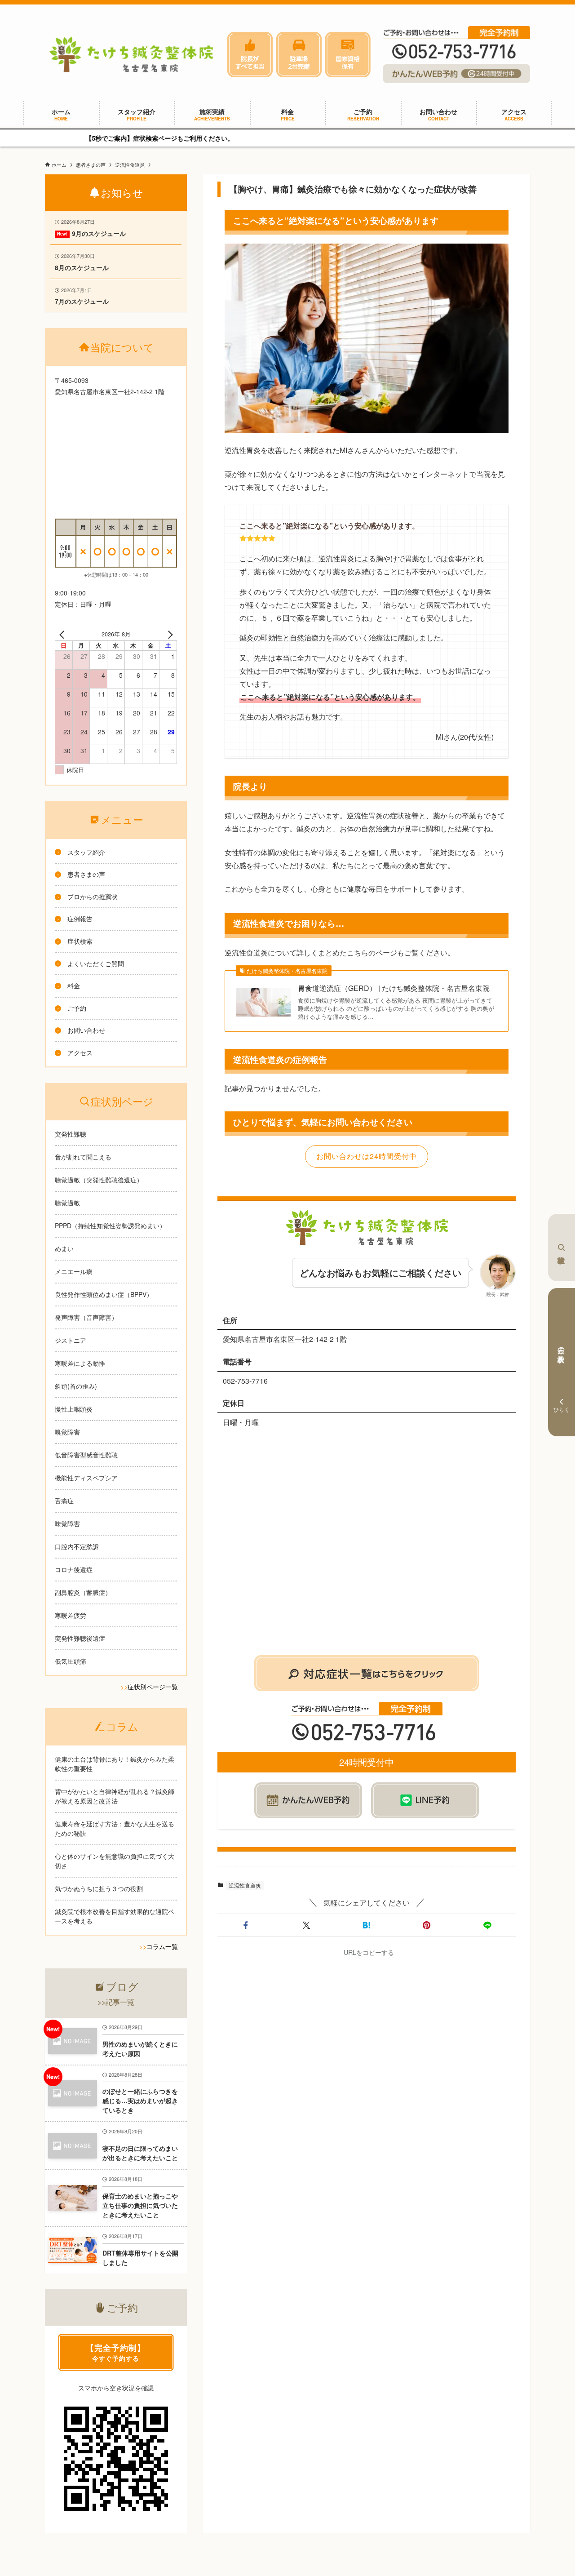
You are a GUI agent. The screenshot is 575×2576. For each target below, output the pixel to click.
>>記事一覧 (116, 2002)
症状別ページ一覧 (153, 1687)
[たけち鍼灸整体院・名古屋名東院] (131, 54)
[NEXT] (168, 634)
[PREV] (63, 634)
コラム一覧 (162, 1946)
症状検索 (562, 1248)
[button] (246, 1925)
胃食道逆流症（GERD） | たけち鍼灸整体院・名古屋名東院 (394, 988)
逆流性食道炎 (245, 1885)
